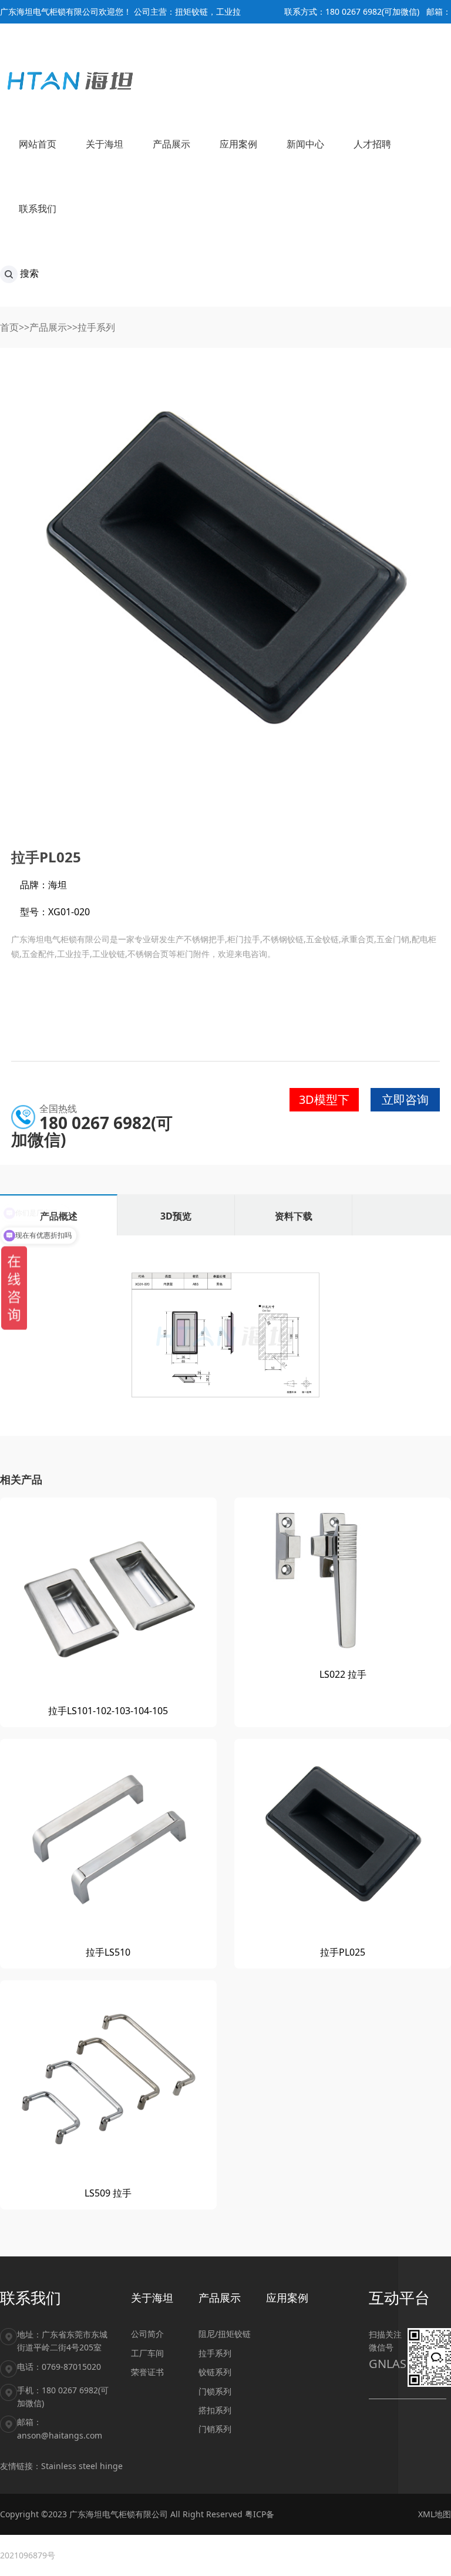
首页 (9, 327)
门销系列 (215, 2429)
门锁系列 (215, 2391)
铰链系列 (215, 2372)
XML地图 (435, 2514)
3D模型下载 (324, 1101)
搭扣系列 (215, 2410)
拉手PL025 (343, 1952)
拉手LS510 (108, 1952)
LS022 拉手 (343, 1674)
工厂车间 (147, 2353)
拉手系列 (96, 327)
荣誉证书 (147, 2372)
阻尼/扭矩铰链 (225, 2334)
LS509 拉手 (108, 2193)
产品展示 (48, 327)
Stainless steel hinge (82, 2466)
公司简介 (147, 2334)
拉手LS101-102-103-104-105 (108, 1711)
